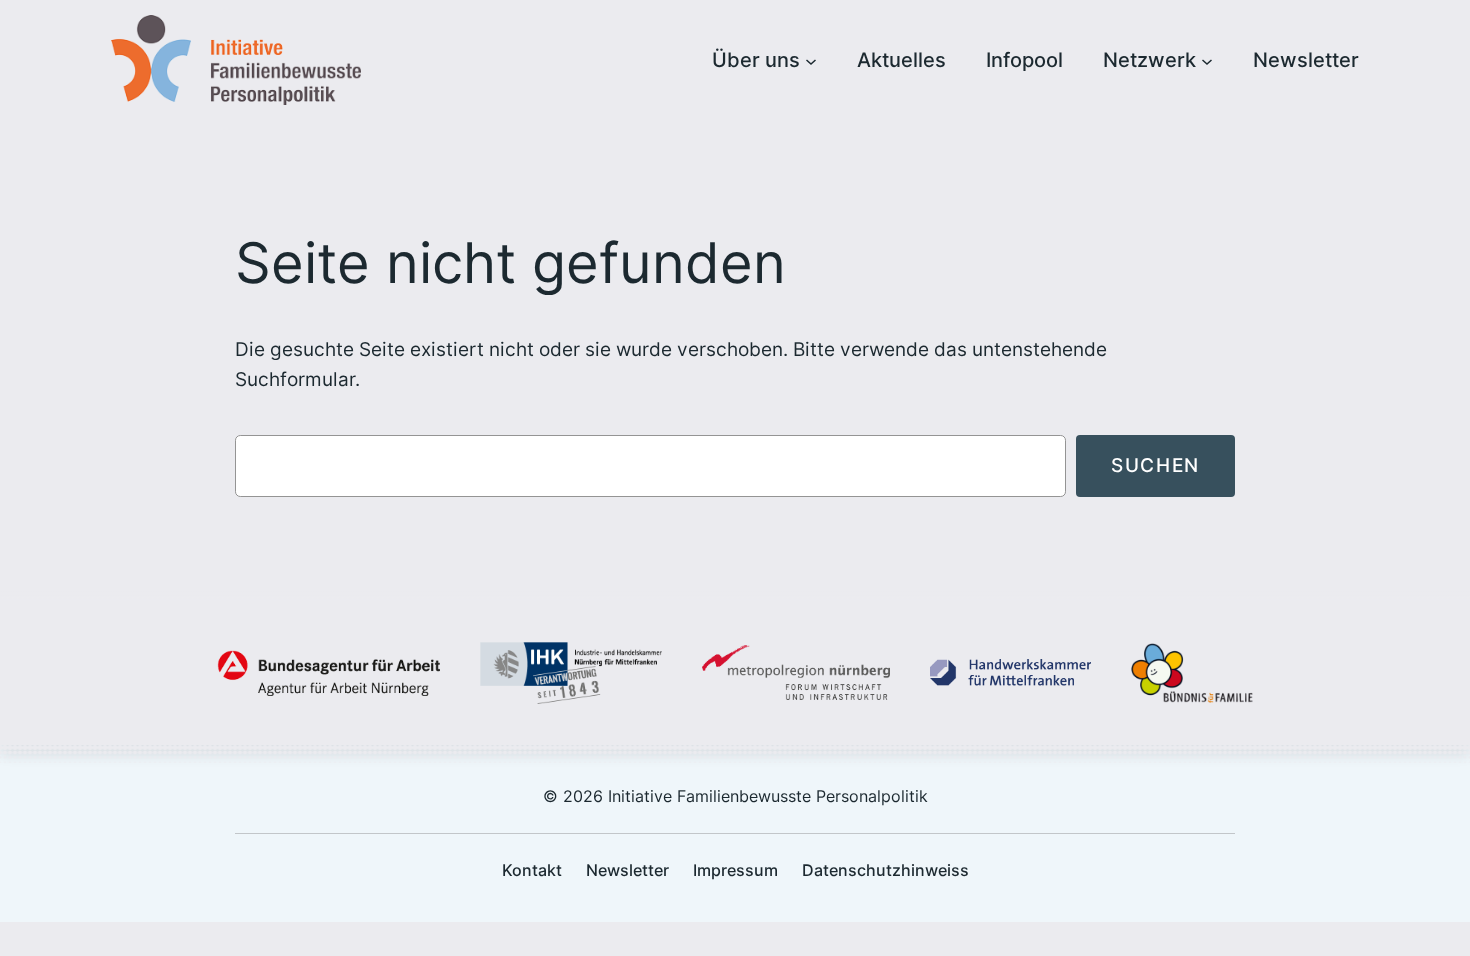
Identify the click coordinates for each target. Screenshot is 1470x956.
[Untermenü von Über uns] (811, 60)
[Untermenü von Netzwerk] (1207, 60)
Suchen (1155, 465)
